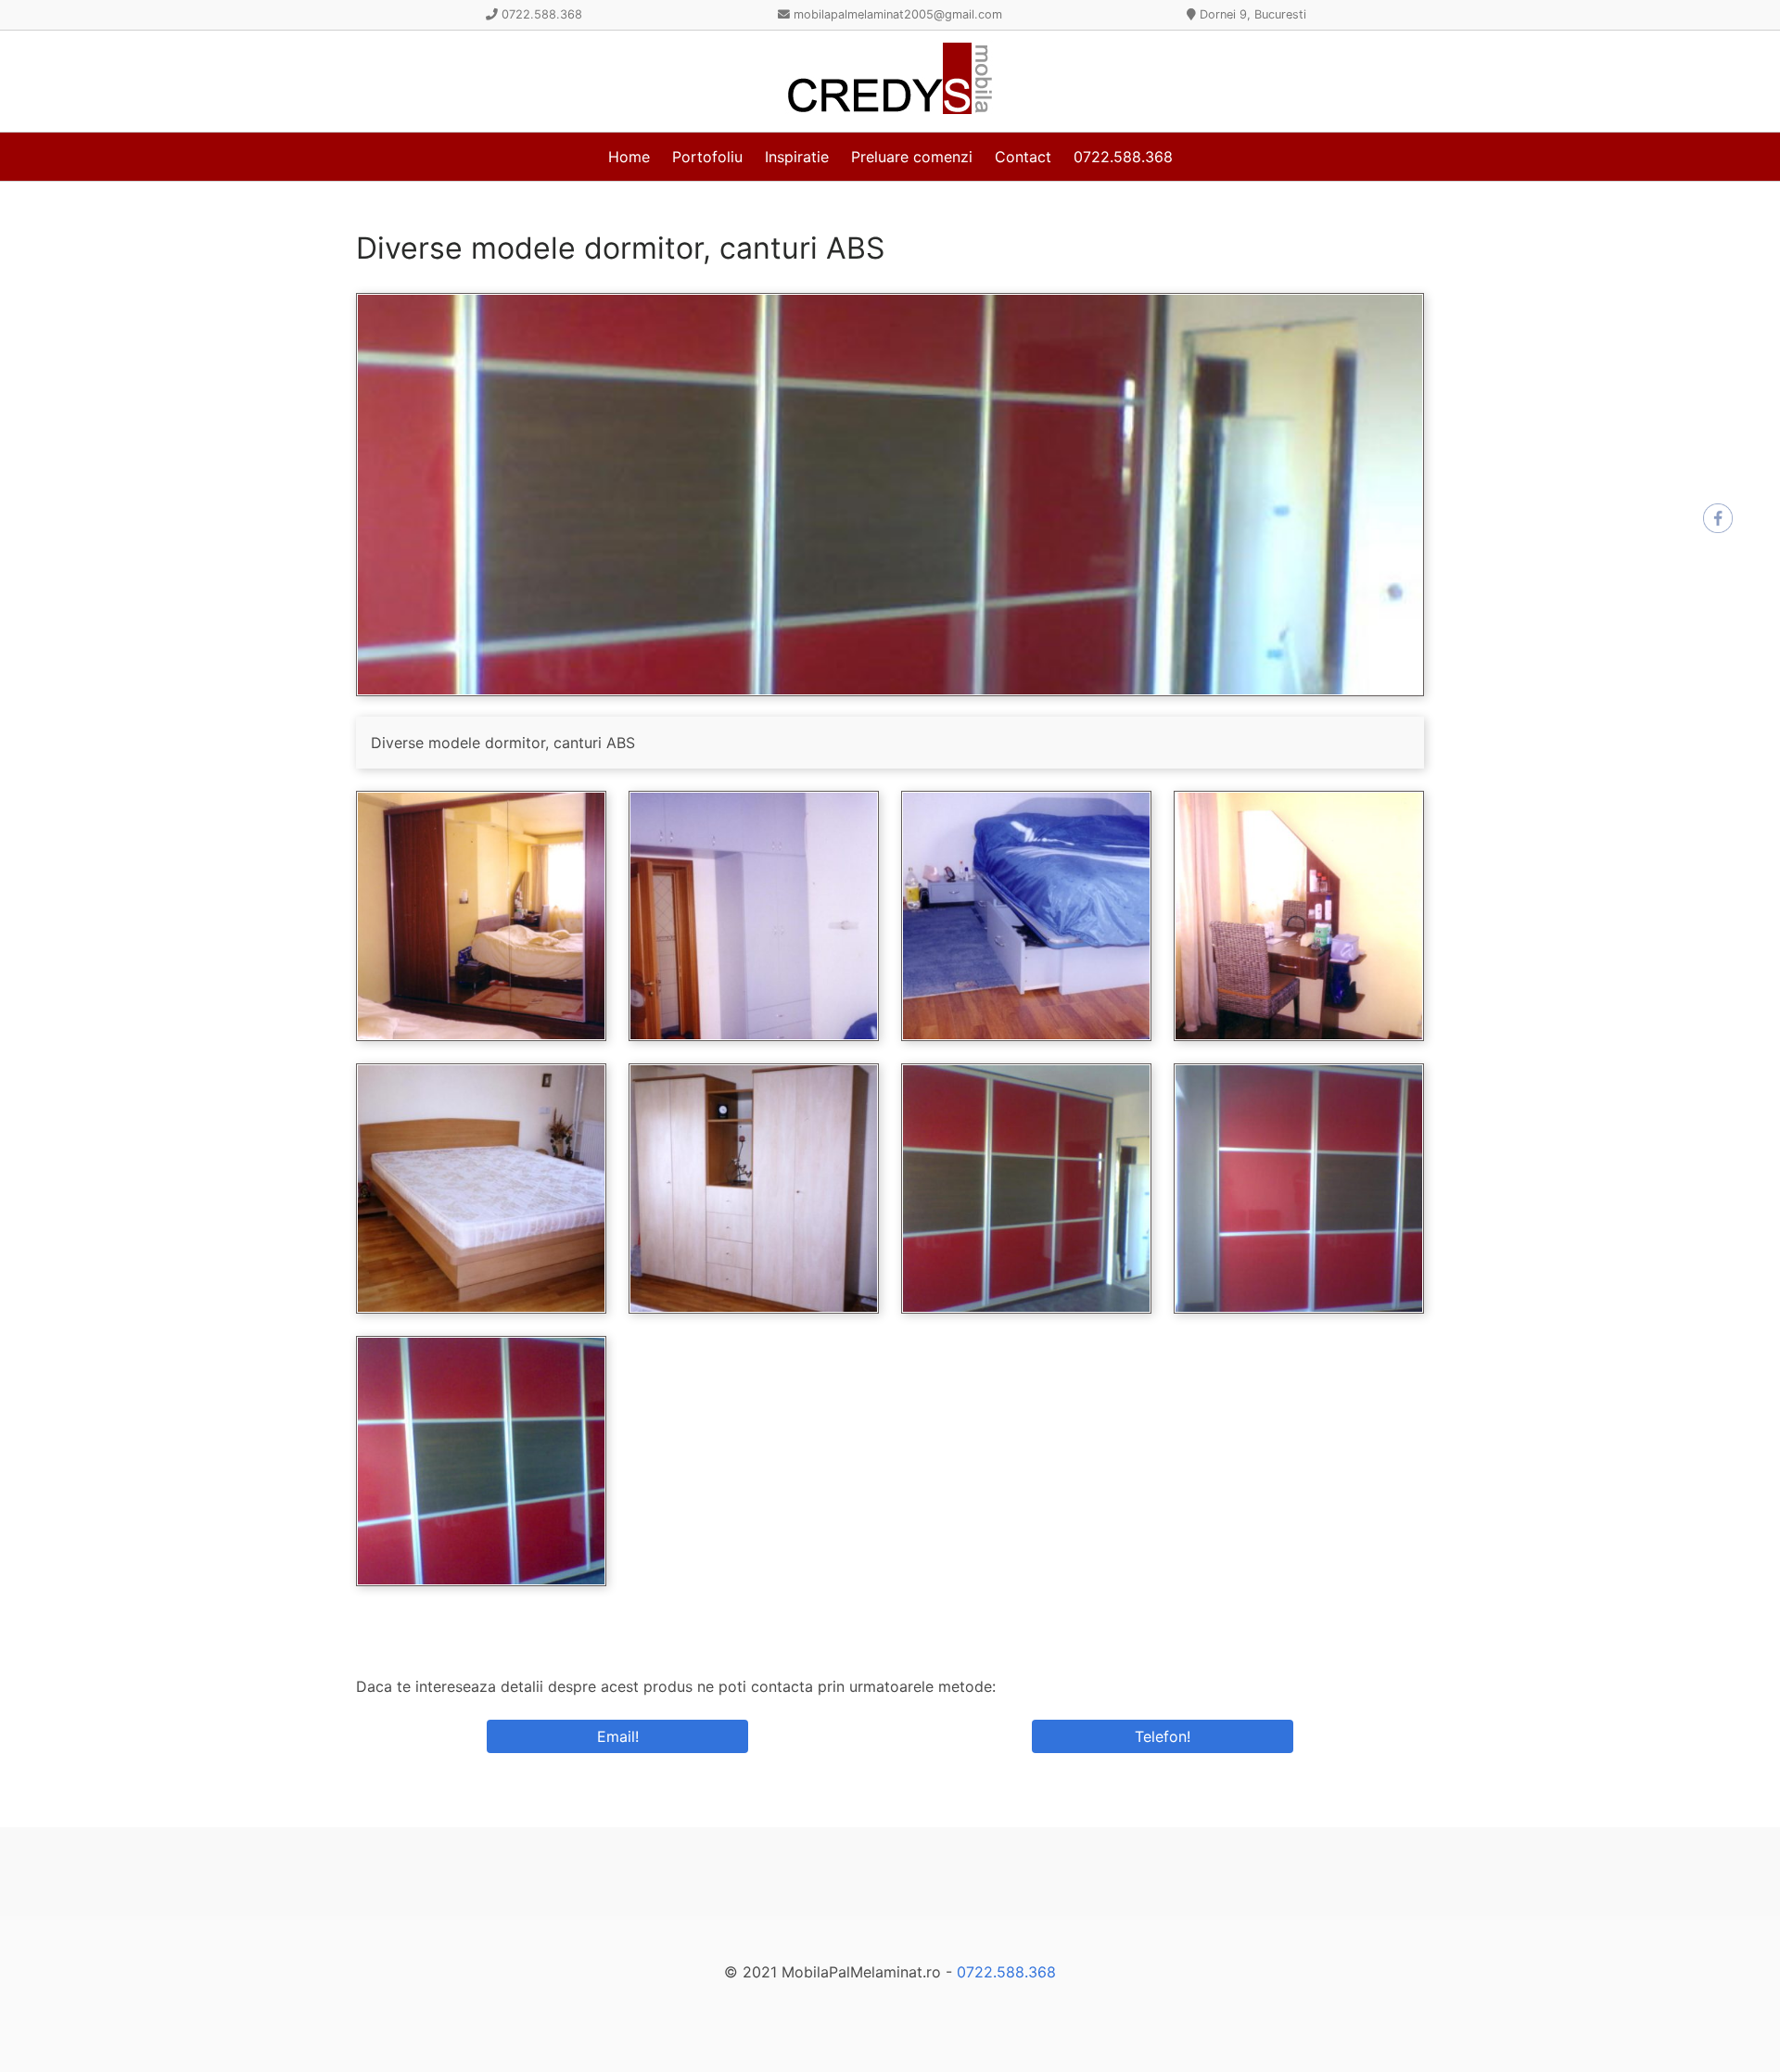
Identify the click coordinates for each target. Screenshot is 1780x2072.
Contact (1023, 157)
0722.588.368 (1123, 157)
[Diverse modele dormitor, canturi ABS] (890, 691)
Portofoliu (707, 157)
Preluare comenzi (912, 157)
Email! (618, 1736)
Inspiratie (797, 157)
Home (629, 157)
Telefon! (1163, 1736)
